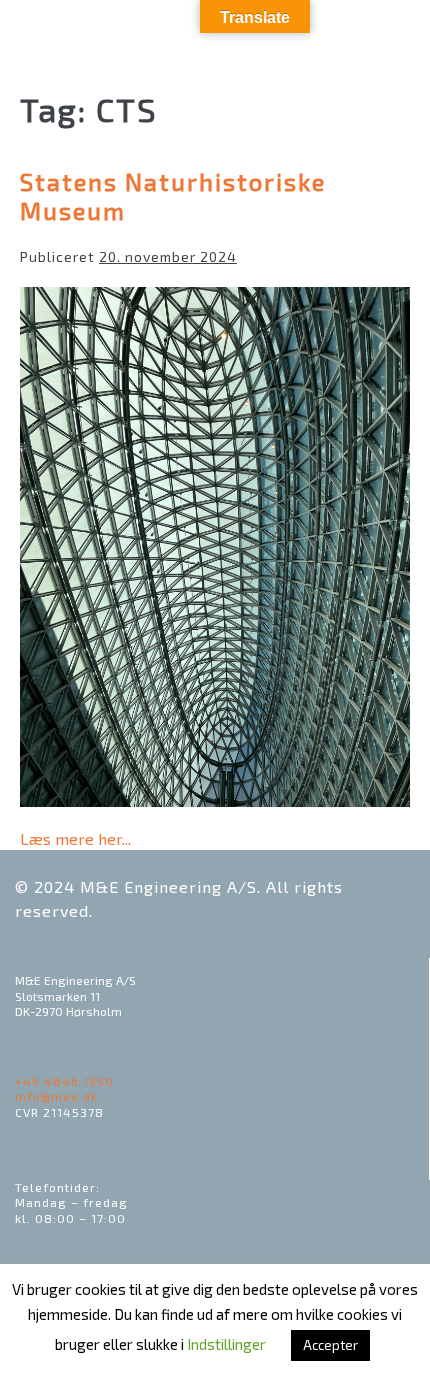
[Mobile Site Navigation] (395, 35)
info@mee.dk (56, 1096)
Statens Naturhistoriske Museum (173, 196)
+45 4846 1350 (64, 1081)
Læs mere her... (75, 837)
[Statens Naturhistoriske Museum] (215, 547)
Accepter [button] (330, 1345)
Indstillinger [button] (226, 1344)
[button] (351, 35)
